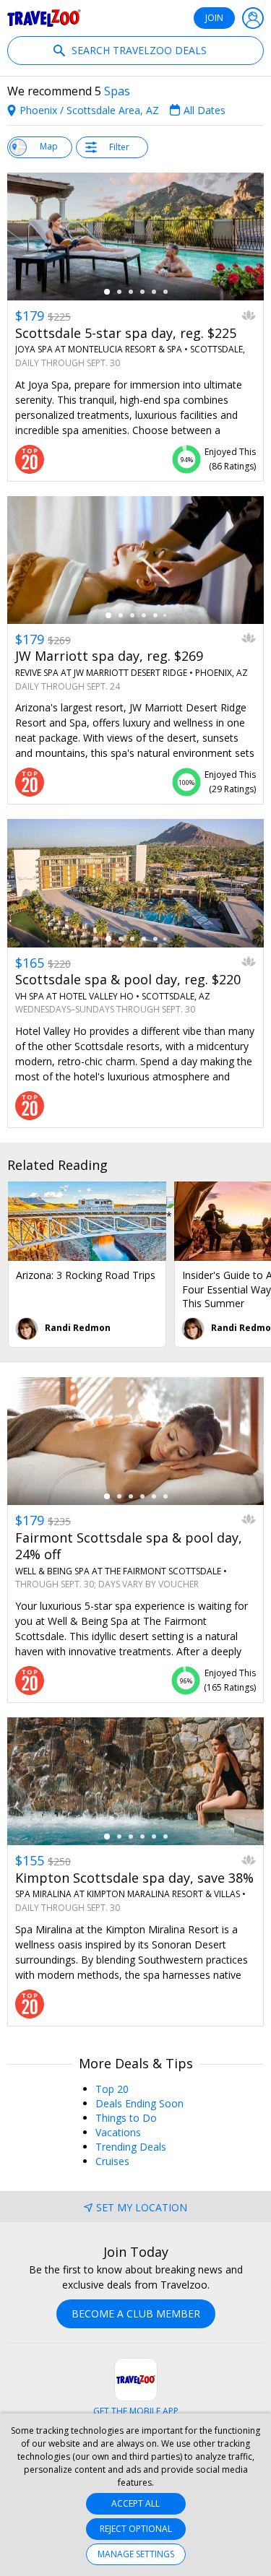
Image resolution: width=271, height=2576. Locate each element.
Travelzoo (44, 18)
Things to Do (126, 2118)
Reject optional (136, 2529)
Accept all (135, 2503)
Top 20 (112, 2089)
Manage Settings (136, 2554)
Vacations (118, 2132)
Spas (117, 91)
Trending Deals (131, 2147)
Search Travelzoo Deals (138, 50)
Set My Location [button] (142, 2207)
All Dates (205, 110)
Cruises (112, 2161)
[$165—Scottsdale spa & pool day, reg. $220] (135, 883)
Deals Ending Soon (139, 2103)
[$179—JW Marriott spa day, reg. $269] (135, 560)
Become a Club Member (136, 2313)
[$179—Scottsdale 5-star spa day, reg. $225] (135, 237)
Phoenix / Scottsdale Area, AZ (89, 110)
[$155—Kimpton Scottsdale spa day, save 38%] (135, 1782)
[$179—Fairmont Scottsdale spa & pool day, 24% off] (135, 1441)
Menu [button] (253, 18)
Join (214, 18)
